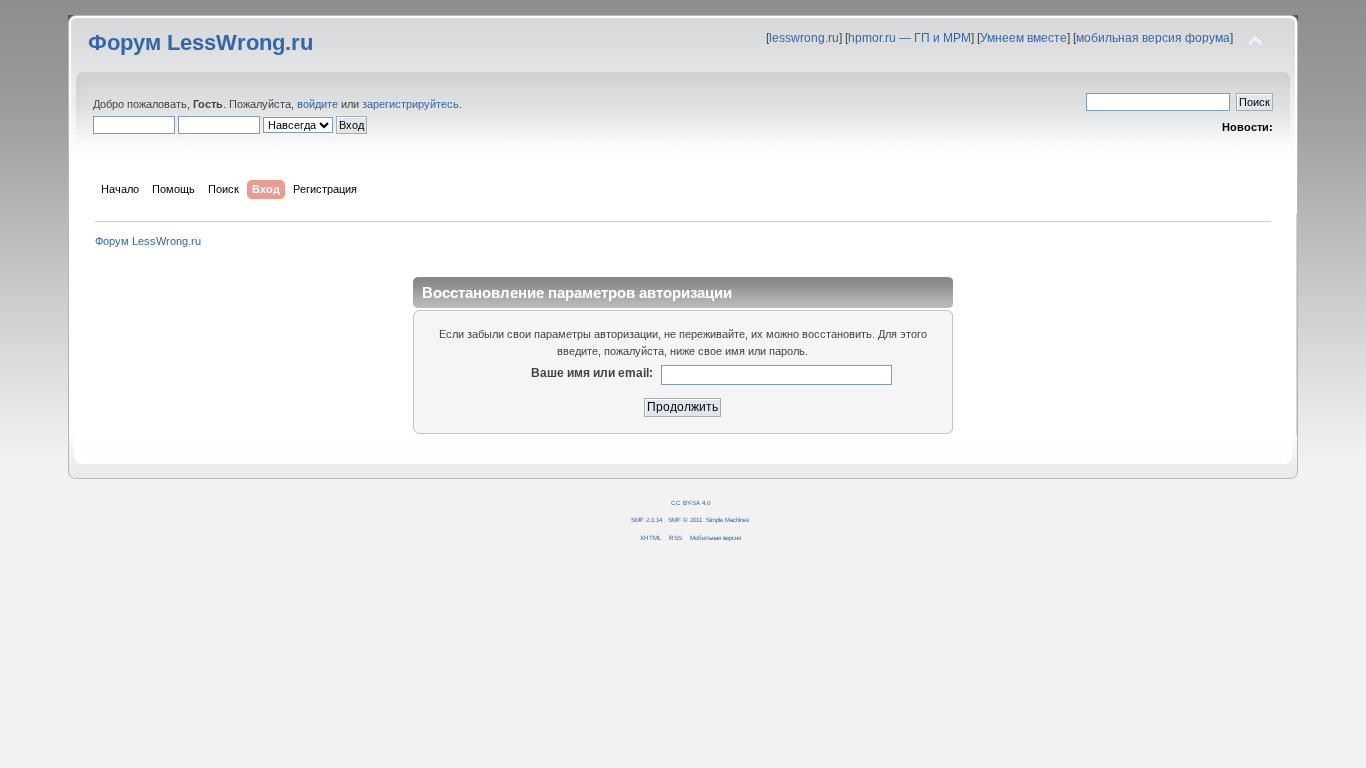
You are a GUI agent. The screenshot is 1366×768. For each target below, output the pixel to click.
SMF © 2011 (685, 519)
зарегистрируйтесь (410, 104)
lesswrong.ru (804, 38)
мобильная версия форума (1153, 38)
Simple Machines (727, 519)
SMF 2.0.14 (646, 519)
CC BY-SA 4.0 (690, 502)
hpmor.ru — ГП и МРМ (909, 38)
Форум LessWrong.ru (200, 42)
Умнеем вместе (1023, 38)
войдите (317, 104)
